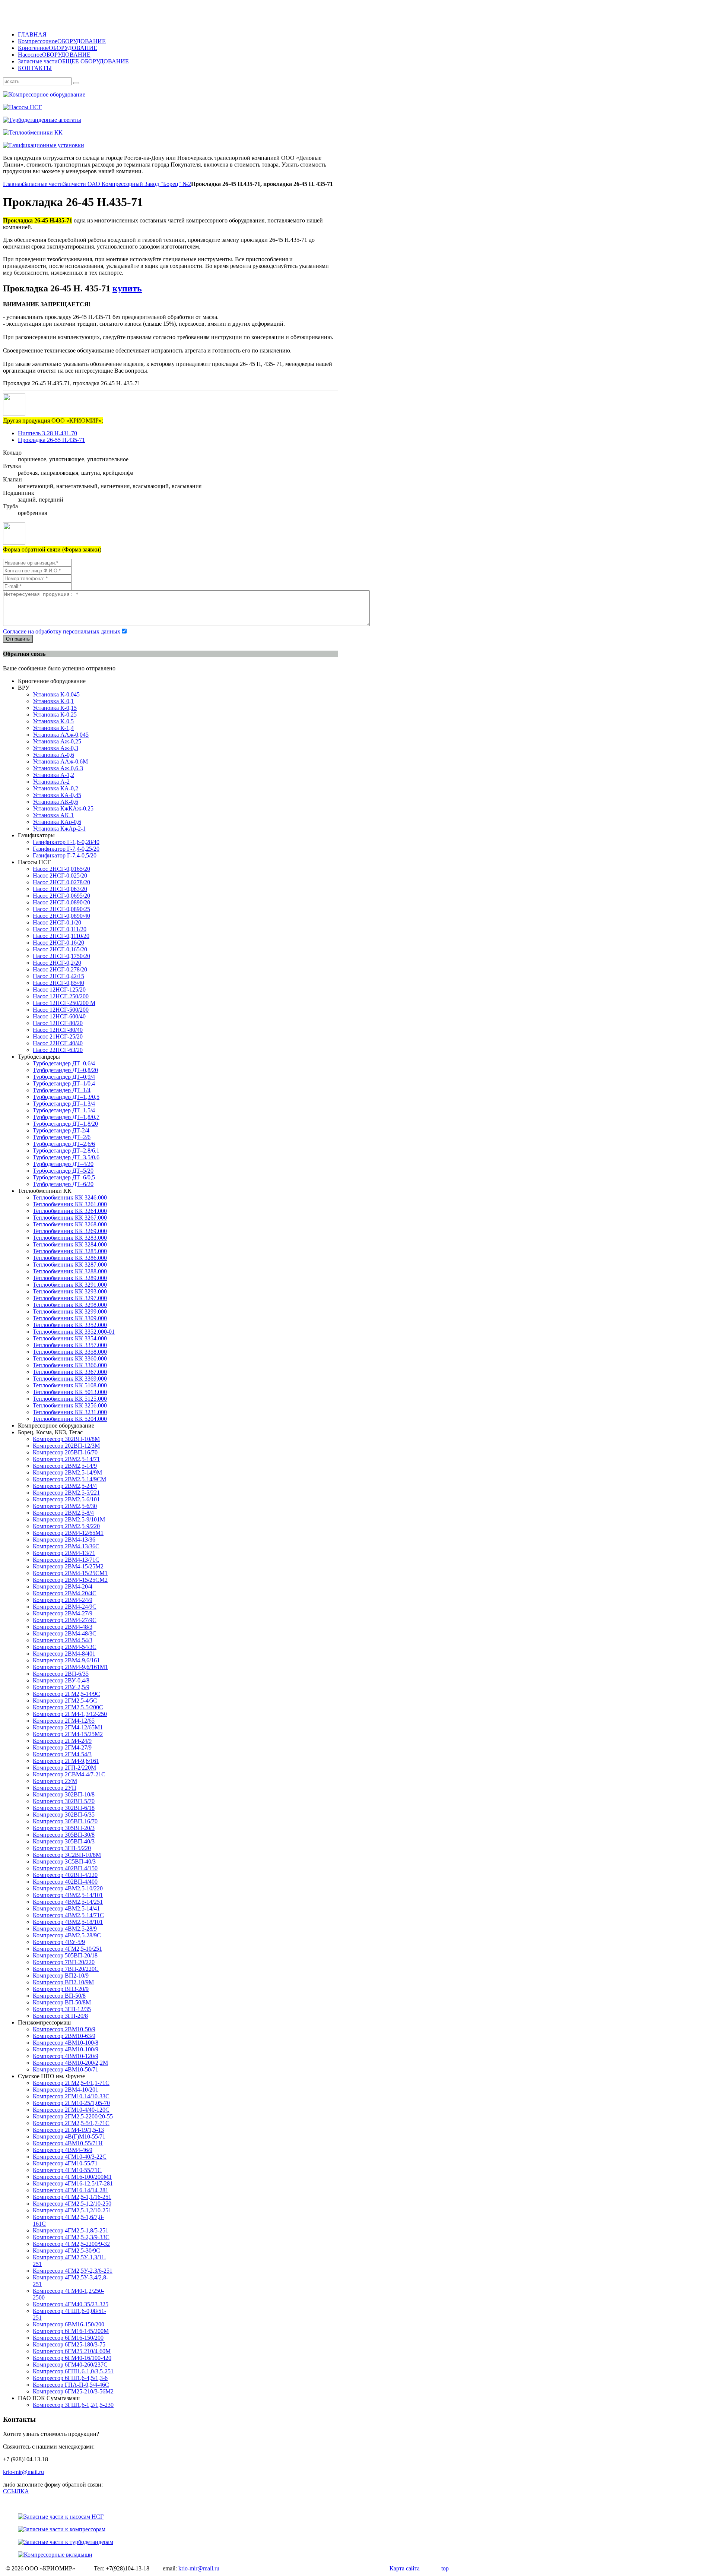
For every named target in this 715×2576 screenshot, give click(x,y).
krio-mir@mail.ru (23, 2472)
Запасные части (43, 184)
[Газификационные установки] (226, 145)
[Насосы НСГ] (226, 107)
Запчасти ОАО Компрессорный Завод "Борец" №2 (127, 184)
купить (127, 288)
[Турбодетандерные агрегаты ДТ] (226, 120)
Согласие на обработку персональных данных (62, 631)
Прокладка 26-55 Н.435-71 (51, 440)
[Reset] (76, 83)
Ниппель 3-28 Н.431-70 (47, 433)
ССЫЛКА (16, 2491)
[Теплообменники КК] (226, 133)
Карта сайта (405, 2568)
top (445, 2568)
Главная (13, 184)
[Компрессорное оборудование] (226, 95)
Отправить (18, 639)
